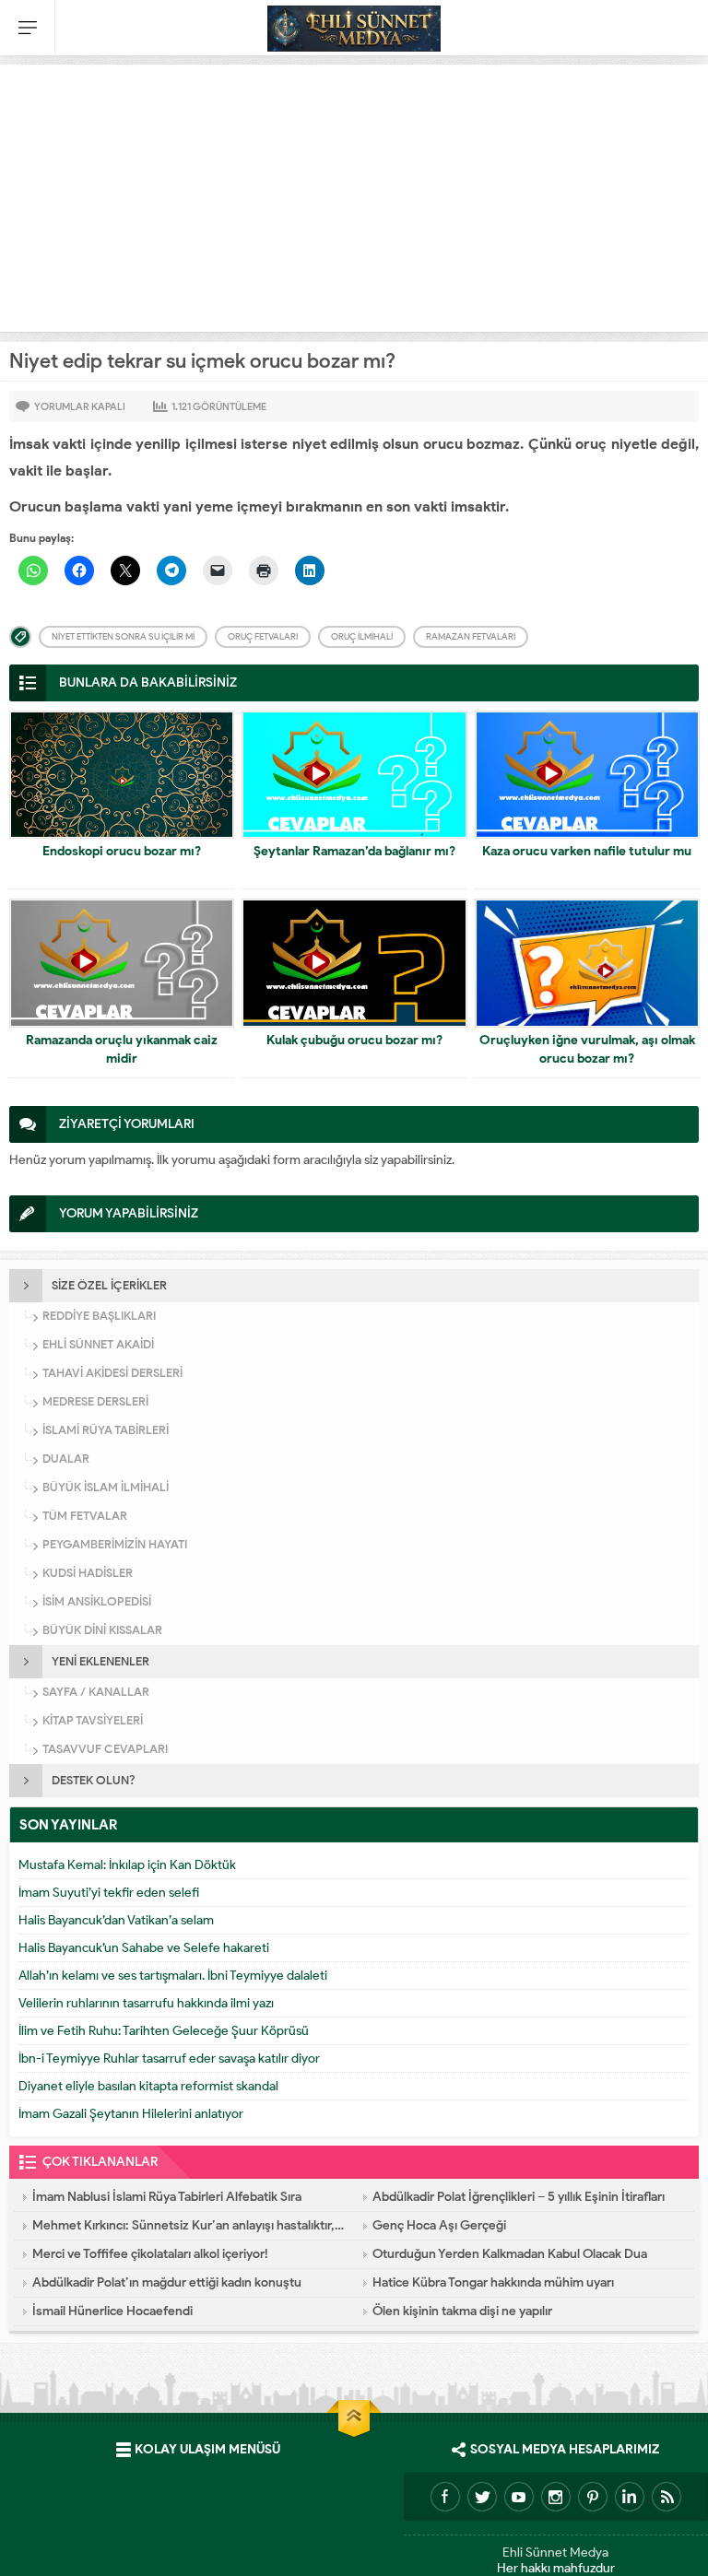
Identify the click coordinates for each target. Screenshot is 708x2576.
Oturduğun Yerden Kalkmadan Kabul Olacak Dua (510, 2254)
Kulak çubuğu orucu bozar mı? (354, 1040)
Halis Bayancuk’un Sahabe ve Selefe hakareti (144, 1948)
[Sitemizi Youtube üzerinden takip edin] (519, 2497)
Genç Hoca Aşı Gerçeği (439, 2225)
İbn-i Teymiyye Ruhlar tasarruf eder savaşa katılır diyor (169, 2058)
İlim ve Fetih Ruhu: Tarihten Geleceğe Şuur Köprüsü (164, 2031)
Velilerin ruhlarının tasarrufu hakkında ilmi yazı (146, 2003)
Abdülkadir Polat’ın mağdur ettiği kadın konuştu (167, 2282)
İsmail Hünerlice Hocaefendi (112, 2311)
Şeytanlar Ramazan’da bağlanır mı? (354, 851)
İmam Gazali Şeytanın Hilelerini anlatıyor (131, 2114)
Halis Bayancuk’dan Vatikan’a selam (116, 1920)
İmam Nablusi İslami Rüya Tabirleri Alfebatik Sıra (167, 2197)
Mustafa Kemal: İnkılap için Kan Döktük (127, 1865)
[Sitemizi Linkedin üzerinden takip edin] (630, 2497)
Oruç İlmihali (362, 636)
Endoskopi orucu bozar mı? (122, 851)
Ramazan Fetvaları (471, 636)
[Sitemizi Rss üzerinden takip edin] (667, 2497)
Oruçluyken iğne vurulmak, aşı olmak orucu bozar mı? (587, 1049)
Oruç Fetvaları (263, 636)
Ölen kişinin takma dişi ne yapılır (462, 2311)
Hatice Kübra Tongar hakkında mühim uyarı (493, 2282)
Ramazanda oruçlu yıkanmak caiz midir (122, 1049)
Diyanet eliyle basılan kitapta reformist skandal (148, 2086)
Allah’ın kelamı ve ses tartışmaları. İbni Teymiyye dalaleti (173, 1976)
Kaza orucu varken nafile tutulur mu (587, 851)
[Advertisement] (354, 194)
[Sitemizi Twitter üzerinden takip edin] (482, 2497)
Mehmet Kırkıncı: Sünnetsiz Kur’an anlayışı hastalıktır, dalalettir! (189, 2225)
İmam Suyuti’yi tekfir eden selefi (109, 1893)
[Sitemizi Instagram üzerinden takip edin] (556, 2497)
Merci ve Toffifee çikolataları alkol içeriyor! (150, 2254)
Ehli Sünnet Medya (555, 2552)
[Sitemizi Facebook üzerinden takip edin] (445, 2497)
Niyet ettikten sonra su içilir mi (123, 636)
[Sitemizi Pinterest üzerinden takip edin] (593, 2497)
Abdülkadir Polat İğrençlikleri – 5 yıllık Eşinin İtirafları (519, 2197)
